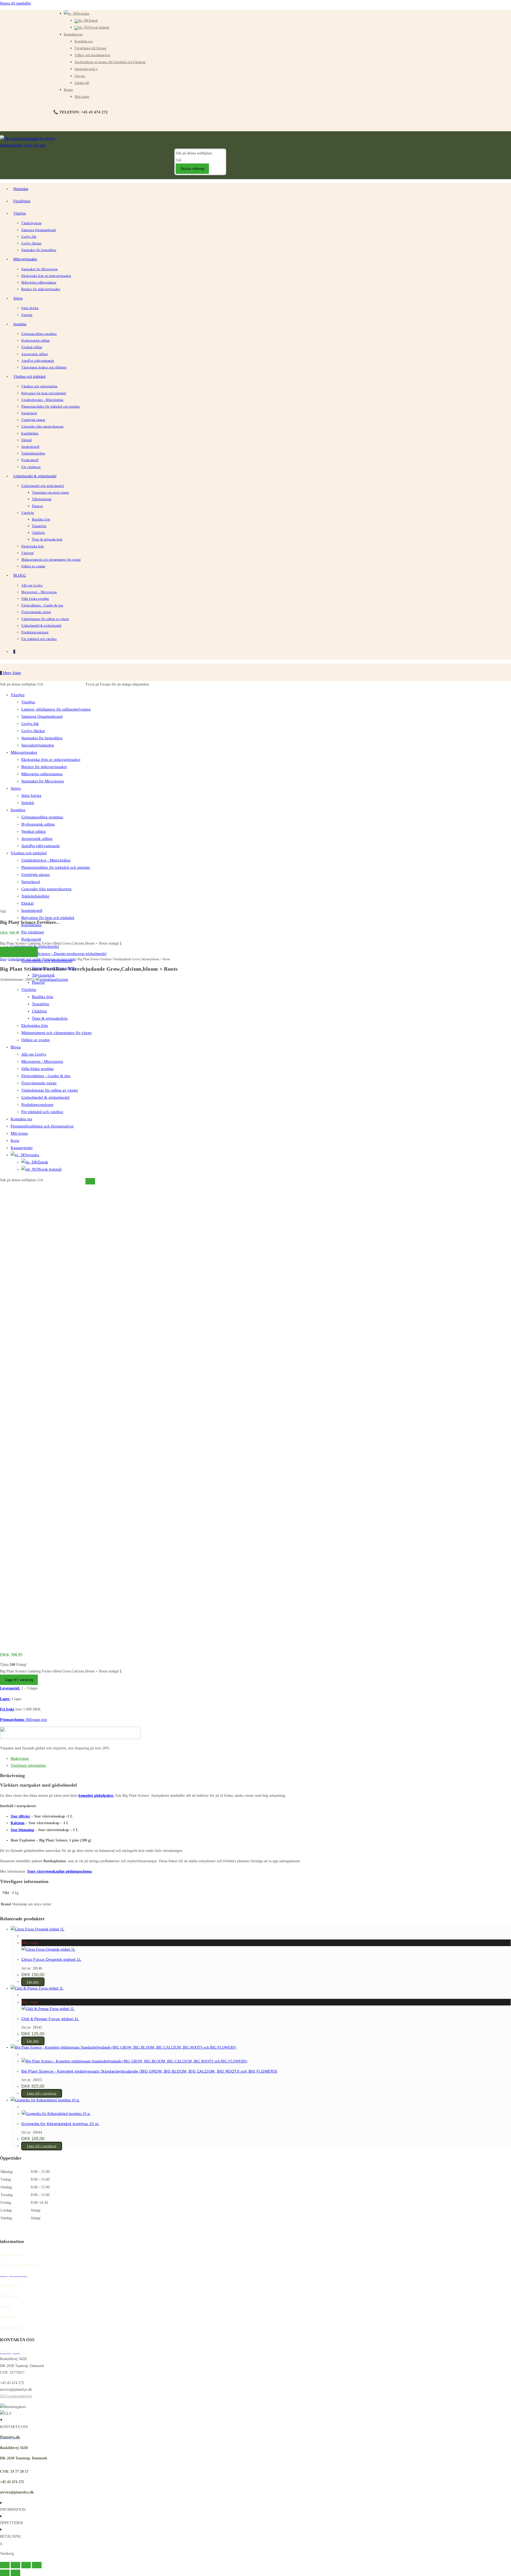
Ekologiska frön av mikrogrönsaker (51, 760)
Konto (68, 90)
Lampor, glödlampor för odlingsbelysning (56, 709)
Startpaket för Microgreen (43, 781)
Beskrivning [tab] (20, 1759)
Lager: (5, 1699)
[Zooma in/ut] (5, 2565)
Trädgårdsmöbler (35, 896)
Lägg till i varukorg (19, 952)
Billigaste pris (36, 1720)
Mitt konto (82, 97)
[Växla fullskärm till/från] (15, 2565)
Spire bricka (31, 795)
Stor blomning (22, 1830)
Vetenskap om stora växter (59, 959)
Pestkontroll (31, 939)
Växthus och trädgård (29, 853)
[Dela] (26, 2565)
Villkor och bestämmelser (92, 55)
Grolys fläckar (33, 731)
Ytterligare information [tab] (28, 1765)
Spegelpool (31, 882)
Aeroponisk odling (37, 839)
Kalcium (18, 1823)
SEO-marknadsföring (16, 2396)
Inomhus (18, 810)
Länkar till (82, 83)
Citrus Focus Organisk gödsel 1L (51, 1959)
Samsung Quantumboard (42, 716)
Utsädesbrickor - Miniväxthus (46, 860)
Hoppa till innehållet (15, 3)
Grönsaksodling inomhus (42, 817)
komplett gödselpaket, (96, 1796)
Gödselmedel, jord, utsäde (24, 959)
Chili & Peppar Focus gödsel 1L (50, 2019)
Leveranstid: (10, 1688)
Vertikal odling (34, 831)
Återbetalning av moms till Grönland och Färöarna (110, 62)
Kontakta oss (73, 34)
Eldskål (27, 903)
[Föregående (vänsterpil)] (5, 2573)
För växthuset (33, 932)
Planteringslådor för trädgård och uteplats (56, 867)
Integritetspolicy (86, 69)
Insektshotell (32, 910)
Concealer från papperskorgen (46, 889)
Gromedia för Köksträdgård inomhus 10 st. (60, 2124)
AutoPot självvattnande (41, 846)
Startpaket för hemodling (42, 738)
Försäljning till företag (90, 48)
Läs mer (33, 1982)
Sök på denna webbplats (194, 153)
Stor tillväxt (20, 1816)
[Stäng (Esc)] (37, 2565)
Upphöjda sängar (36, 875)
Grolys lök (30, 724)
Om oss (80, 76)
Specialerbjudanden (38, 745)
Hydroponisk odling (38, 824)
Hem (3, 959)
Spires (16, 788)
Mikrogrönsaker (24, 752)
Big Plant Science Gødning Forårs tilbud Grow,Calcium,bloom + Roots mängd (59, 943)
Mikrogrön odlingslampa (42, 774)
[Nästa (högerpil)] (15, 2573)
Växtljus (18, 695)
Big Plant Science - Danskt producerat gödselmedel (64, 954)
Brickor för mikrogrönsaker (44, 767)
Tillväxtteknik (43, 975)
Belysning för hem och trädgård (48, 918)
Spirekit (28, 803)
